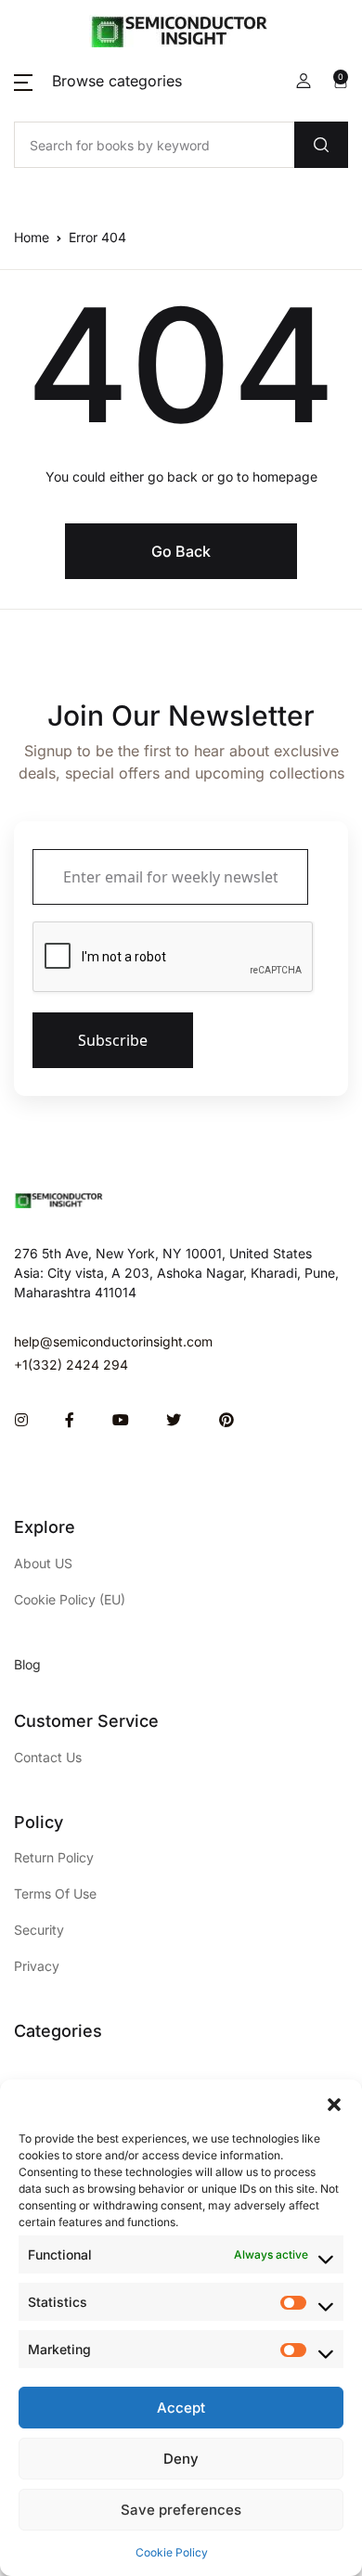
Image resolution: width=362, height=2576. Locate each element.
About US (43, 1563)
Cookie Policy (172, 2552)
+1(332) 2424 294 (71, 1365)
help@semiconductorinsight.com (113, 1341)
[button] (334, 2103)
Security (39, 1930)
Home (32, 237)
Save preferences (181, 2510)
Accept (181, 2408)
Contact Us (48, 1757)
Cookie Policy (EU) (70, 1599)
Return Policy (54, 1857)
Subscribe (113, 1040)
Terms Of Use (55, 1893)
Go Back (181, 551)
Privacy (37, 1966)
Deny (181, 2459)
